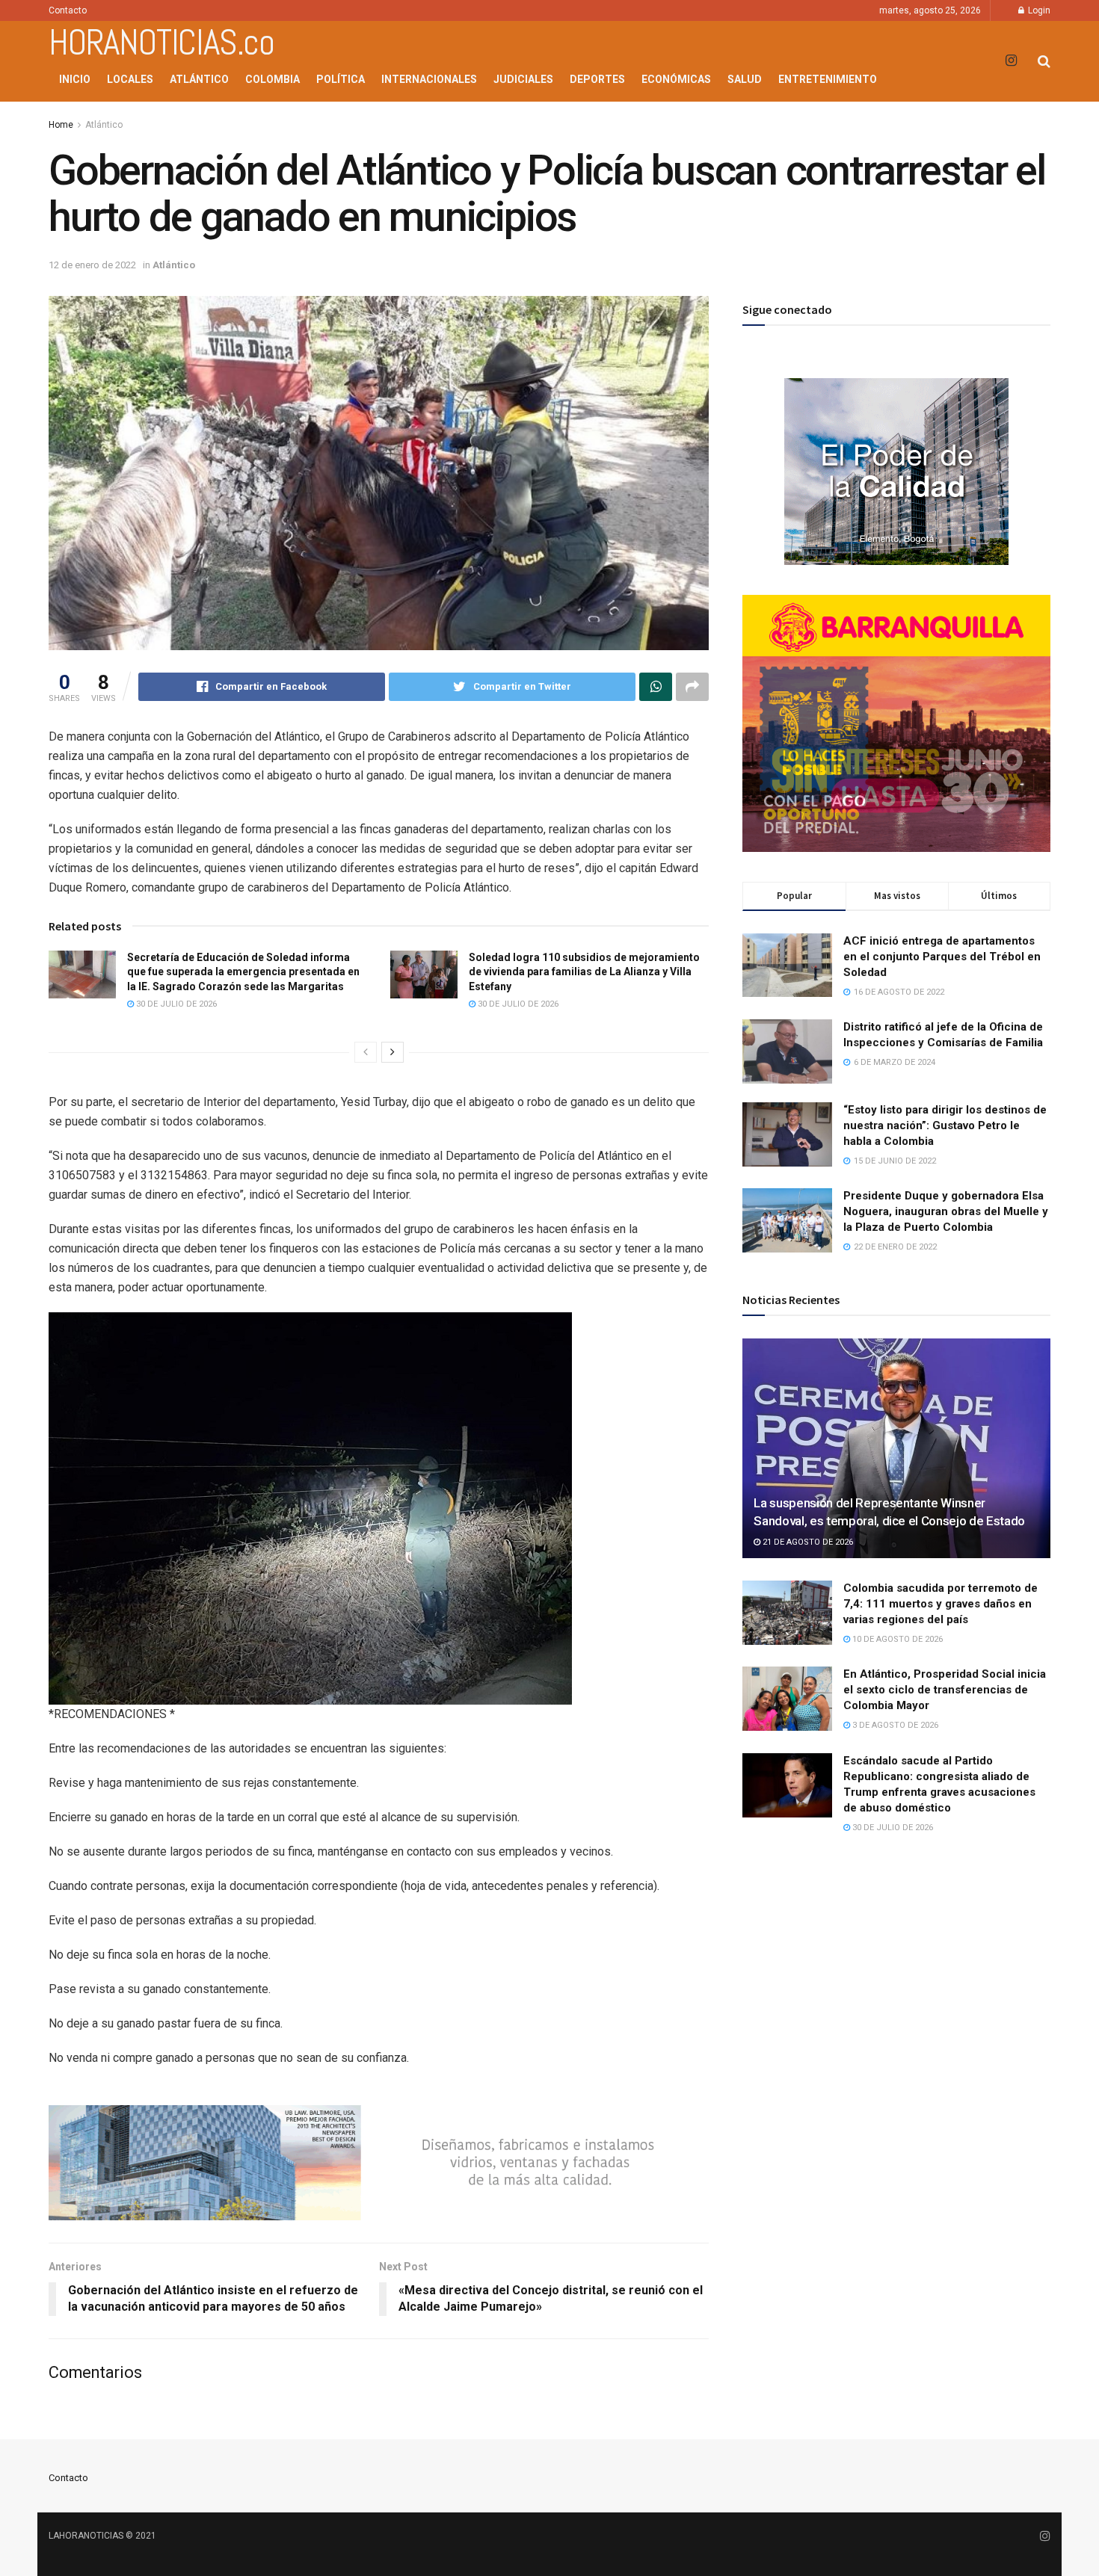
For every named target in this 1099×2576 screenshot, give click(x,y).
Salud (745, 79)
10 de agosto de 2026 (896, 1639)
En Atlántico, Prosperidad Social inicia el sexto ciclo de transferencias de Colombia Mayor (945, 1690)
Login (1038, 10)
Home (61, 125)
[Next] (392, 1052)
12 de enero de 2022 (92, 265)
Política (341, 79)
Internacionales (429, 79)
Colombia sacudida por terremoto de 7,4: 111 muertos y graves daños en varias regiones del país (941, 1604)
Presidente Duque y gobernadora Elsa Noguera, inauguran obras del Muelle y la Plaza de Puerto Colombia (946, 1211)
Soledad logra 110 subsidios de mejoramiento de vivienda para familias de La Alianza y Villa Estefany (584, 972)
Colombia (273, 79)
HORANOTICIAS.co (161, 43)
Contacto (68, 10)
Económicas (676, 79)
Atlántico (199, 79)
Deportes (597, 79)
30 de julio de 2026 (175, 1004)
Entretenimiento (828, 79)
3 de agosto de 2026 (894, 1725)
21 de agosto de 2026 (807, 1542)
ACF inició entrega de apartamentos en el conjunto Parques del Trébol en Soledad (942, 957)
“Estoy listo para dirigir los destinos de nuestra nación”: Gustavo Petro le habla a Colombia (945, 1125)
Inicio (75, 79)
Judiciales (523, 79)
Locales (130, 79)
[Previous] (366, 1052)
